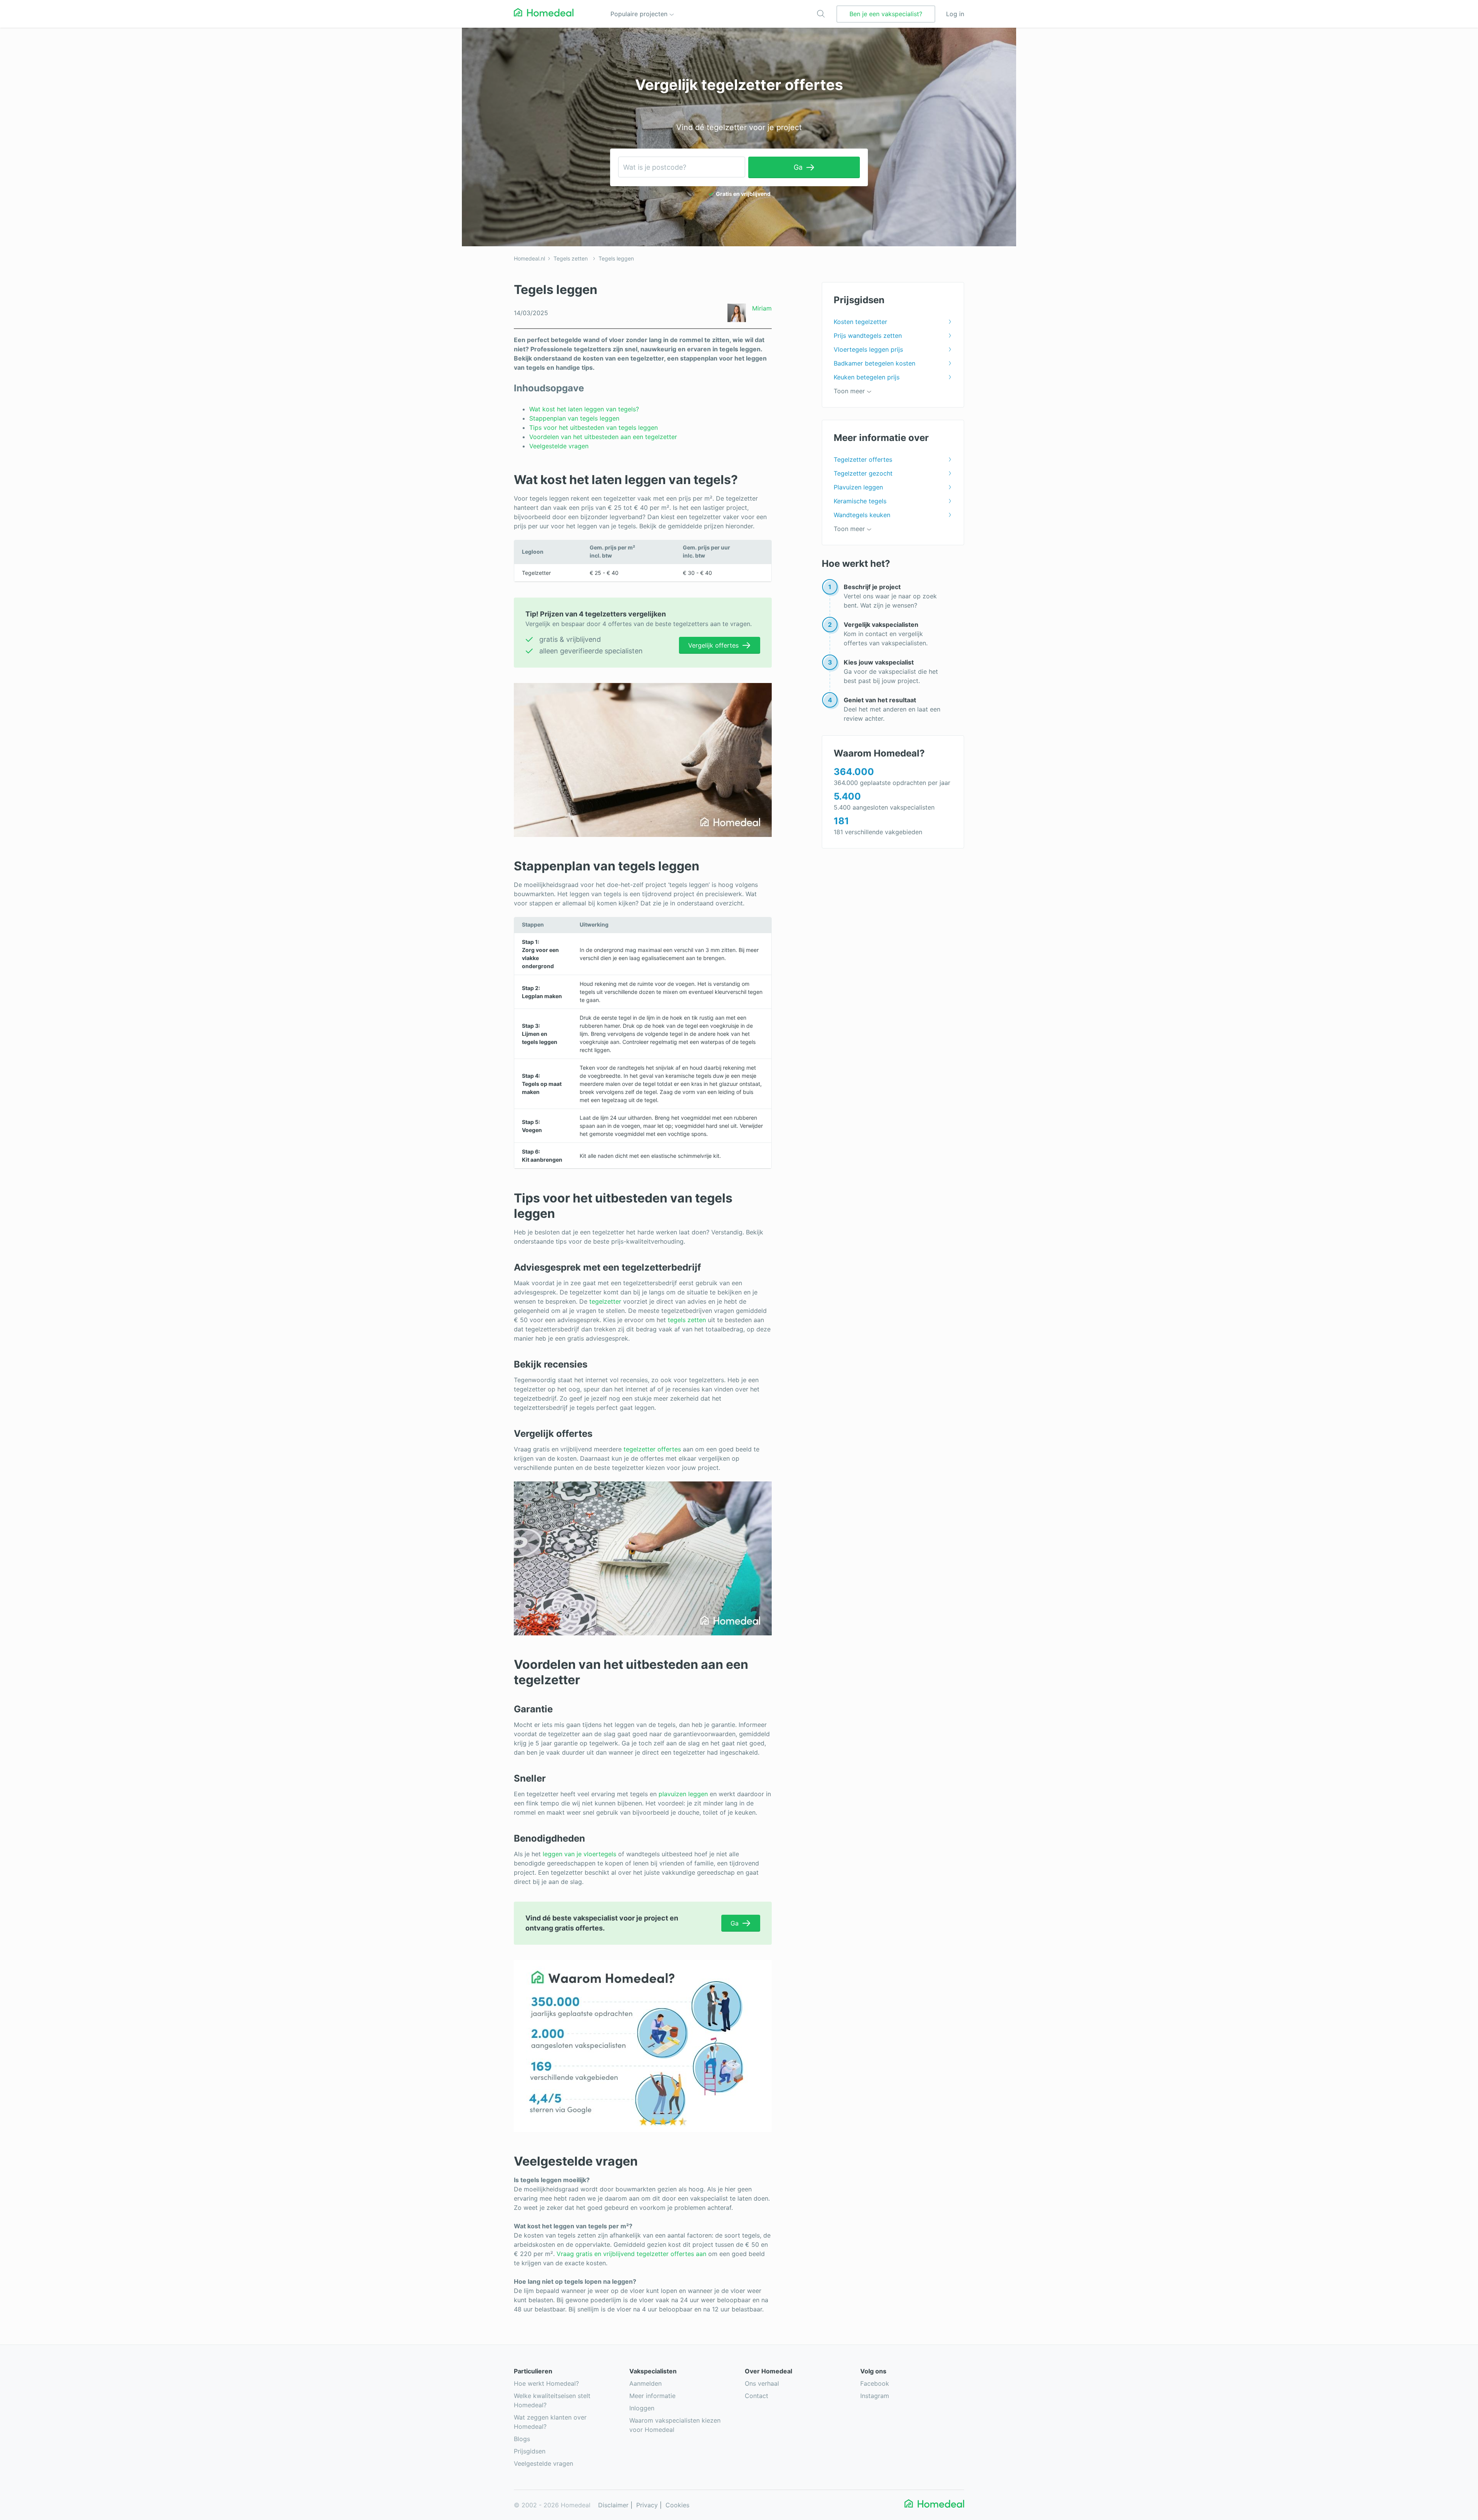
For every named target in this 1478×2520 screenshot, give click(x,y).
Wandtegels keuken (862, 515)
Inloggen (642, 2408)
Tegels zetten (571, 258)
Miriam (762, 308)
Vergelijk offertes (713, 645)
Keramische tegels (860, 501)
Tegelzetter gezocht (863, 473)
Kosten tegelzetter (860, 322)
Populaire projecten (640, 14)
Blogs (522, 2439)
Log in (955, 14)
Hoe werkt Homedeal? (546, 2383)
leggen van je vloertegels (579, 1854)
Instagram (875, 2396)
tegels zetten (687, 1320)
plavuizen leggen (683, 1794)
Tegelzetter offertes (863, 459)
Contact (757, 2396)
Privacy (647, 2505)
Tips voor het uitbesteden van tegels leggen (594, 428)
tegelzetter (605, 1301)
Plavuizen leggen (858, 487)
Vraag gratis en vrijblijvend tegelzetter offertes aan (631, 2254)
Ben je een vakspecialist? (886, 14)
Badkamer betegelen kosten (874, 363)
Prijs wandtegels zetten (868, 336)
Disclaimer (613, 2505)
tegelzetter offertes (652, 1449)
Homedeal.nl (529, 258)
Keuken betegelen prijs (867, 377)
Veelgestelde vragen (560, 446)
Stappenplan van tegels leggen (574, 418)
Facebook (875, 2383)
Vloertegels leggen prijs (868, 349)
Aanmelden (645, 2383)
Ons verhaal (762, 2383)
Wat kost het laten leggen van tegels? (585, 409)
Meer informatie (652, 2396)
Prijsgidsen (530, 2451)
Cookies (677, 2505)
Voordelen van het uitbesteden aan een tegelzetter (603, 437)
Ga (798, 167)
